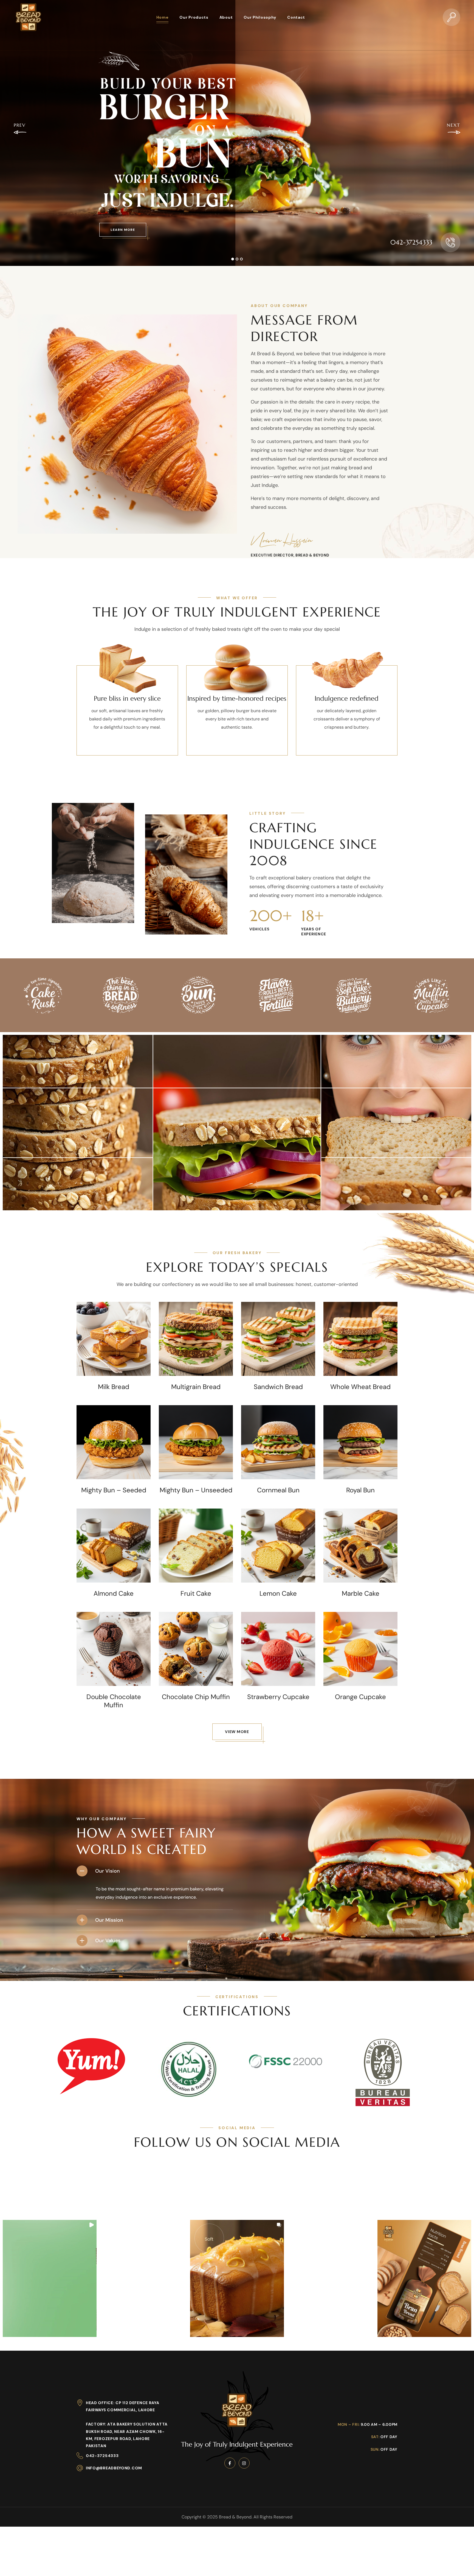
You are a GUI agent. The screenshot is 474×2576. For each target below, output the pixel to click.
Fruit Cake (196, 1594)
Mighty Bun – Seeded (114, 1490)
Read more (114, 1364)
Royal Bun (360, 1490)
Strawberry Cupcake (278, 1697)
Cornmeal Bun (278, 1490)
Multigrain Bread (196, 1387)
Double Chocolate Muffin (114, 1701)
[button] (452, 17)
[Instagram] (244, 2440)
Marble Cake (361, 1594)
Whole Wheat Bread (360, 1387)
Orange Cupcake (360, 1697)
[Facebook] (230, 2440)
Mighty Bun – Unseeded (196, 1490)
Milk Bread (114, 1387)
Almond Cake (114, 1594)
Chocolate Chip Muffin (196, 1697)
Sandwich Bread (278, 1387)
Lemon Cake (278, 1594)
